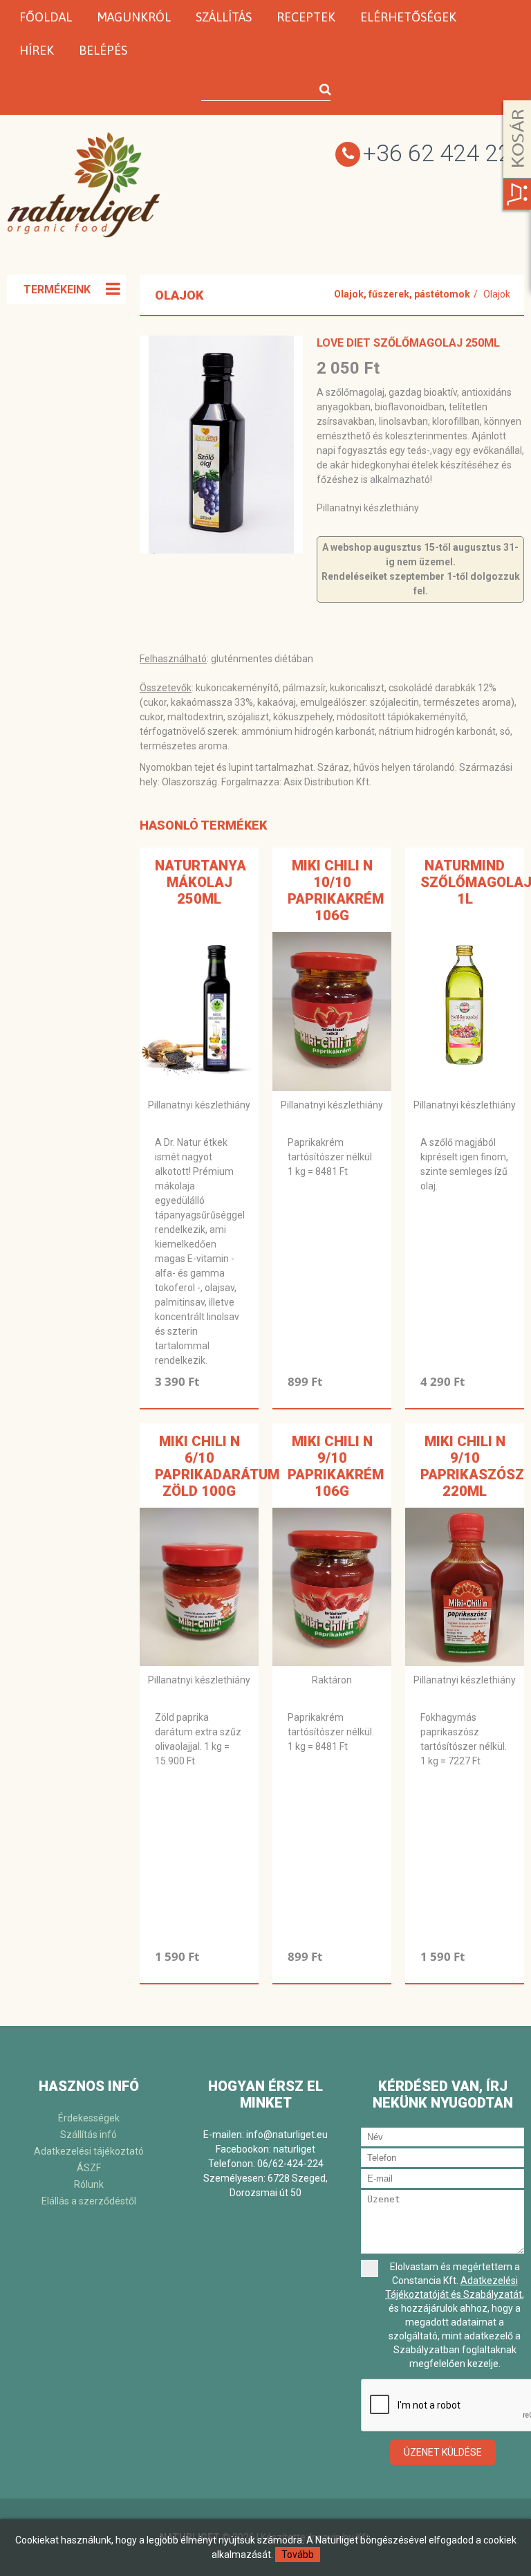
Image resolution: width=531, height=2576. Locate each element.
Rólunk (89, 2184)
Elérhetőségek (408, 17)
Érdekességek (89, 2118)
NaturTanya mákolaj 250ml (201, 882)
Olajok (497, 294)
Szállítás (224, 17)
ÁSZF (89, 2168)
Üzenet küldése (443, 2452)
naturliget (294, 2149)
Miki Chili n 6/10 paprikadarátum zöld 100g (217, 1466)
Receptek (306, 17)
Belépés (103, 50)
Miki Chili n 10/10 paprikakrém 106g (336, 890)
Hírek (37, 50)
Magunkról (134, 17)
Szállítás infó (88, 2135)
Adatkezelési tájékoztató (89, 2151)
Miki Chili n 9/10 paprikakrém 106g (336, 1466)
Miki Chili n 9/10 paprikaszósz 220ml (472, 1466)
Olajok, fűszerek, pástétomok (402, 294)
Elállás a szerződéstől (89, 2201)
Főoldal (46, 17)
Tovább (298, 2555)
